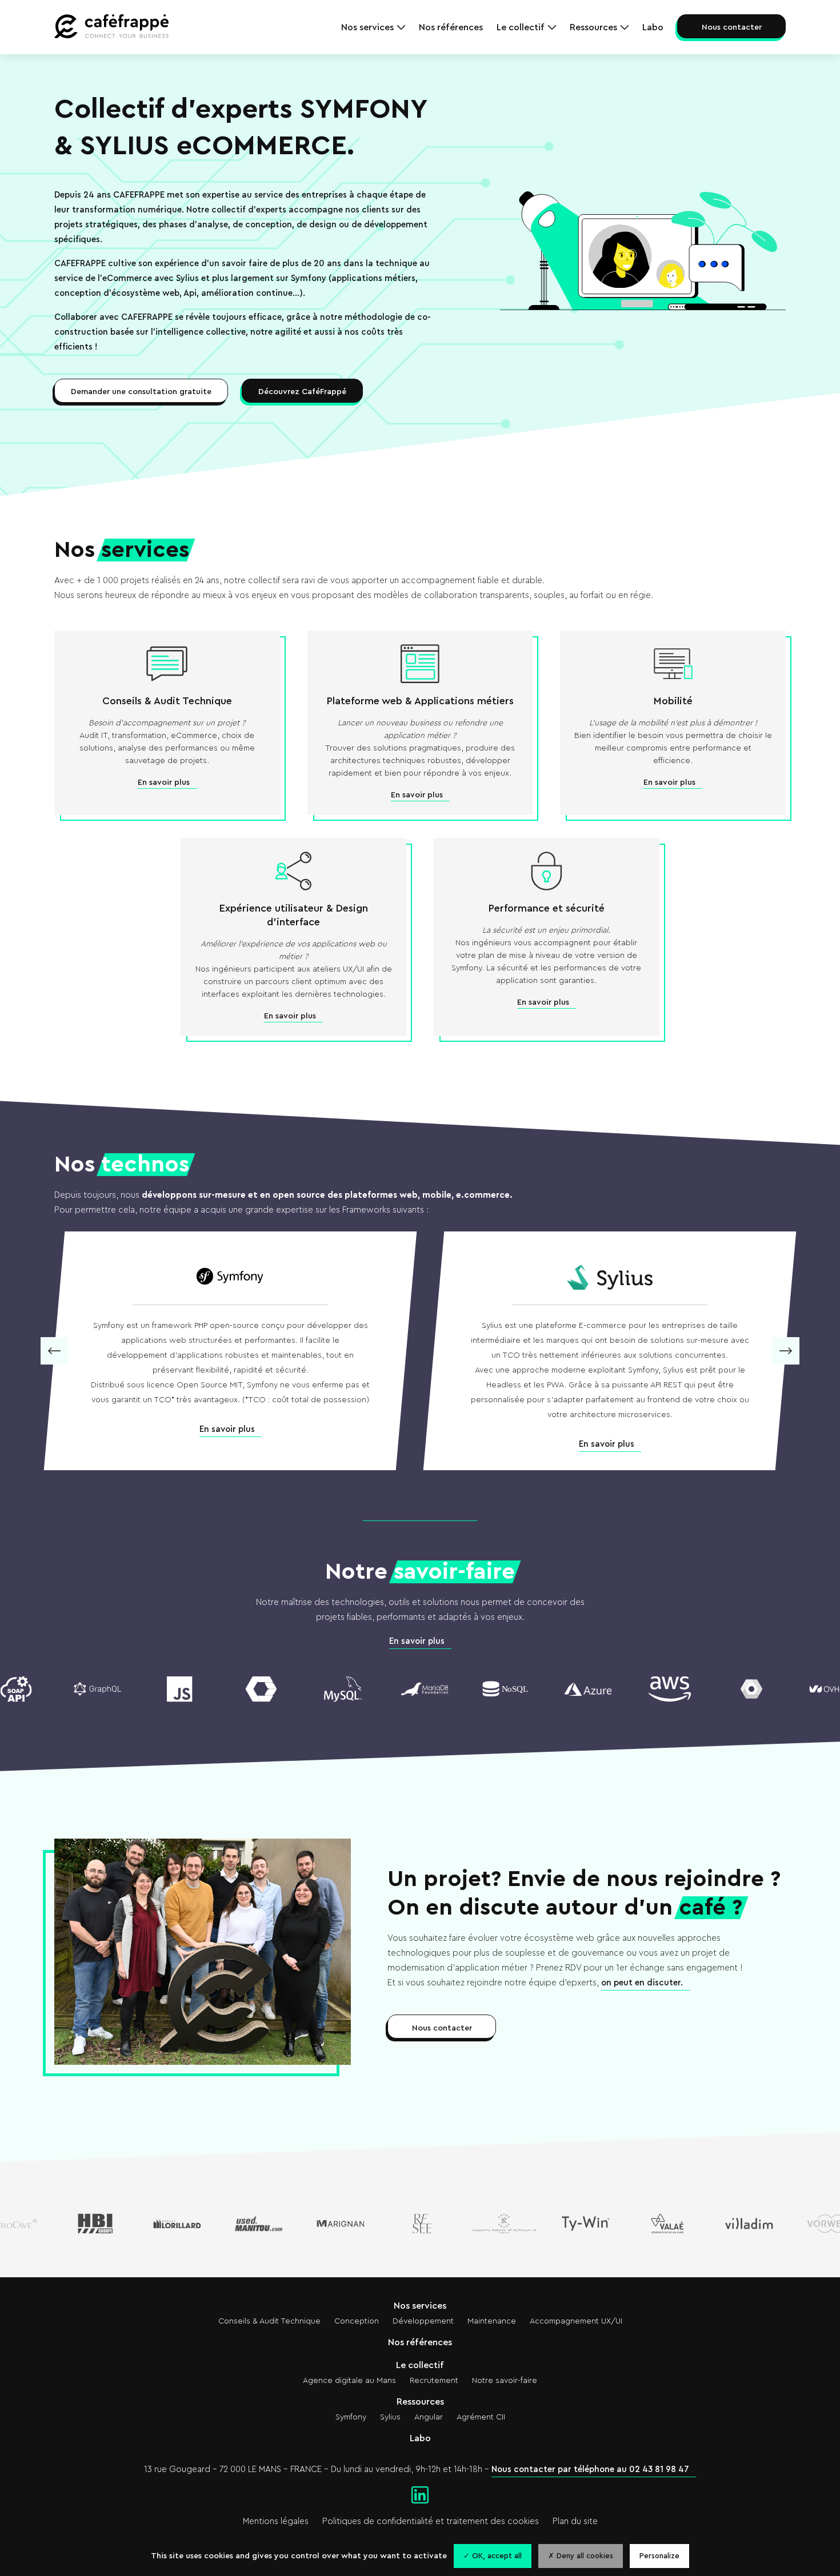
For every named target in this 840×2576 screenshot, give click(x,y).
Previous (54, 1351)
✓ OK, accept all (493, 2556)
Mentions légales (276, 2521)
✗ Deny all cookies (581, 2556)
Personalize (659, 2556)
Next (786, 1351)
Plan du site (575, 2521)
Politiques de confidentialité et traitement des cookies (431, 2521)
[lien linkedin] (420, 2496)
